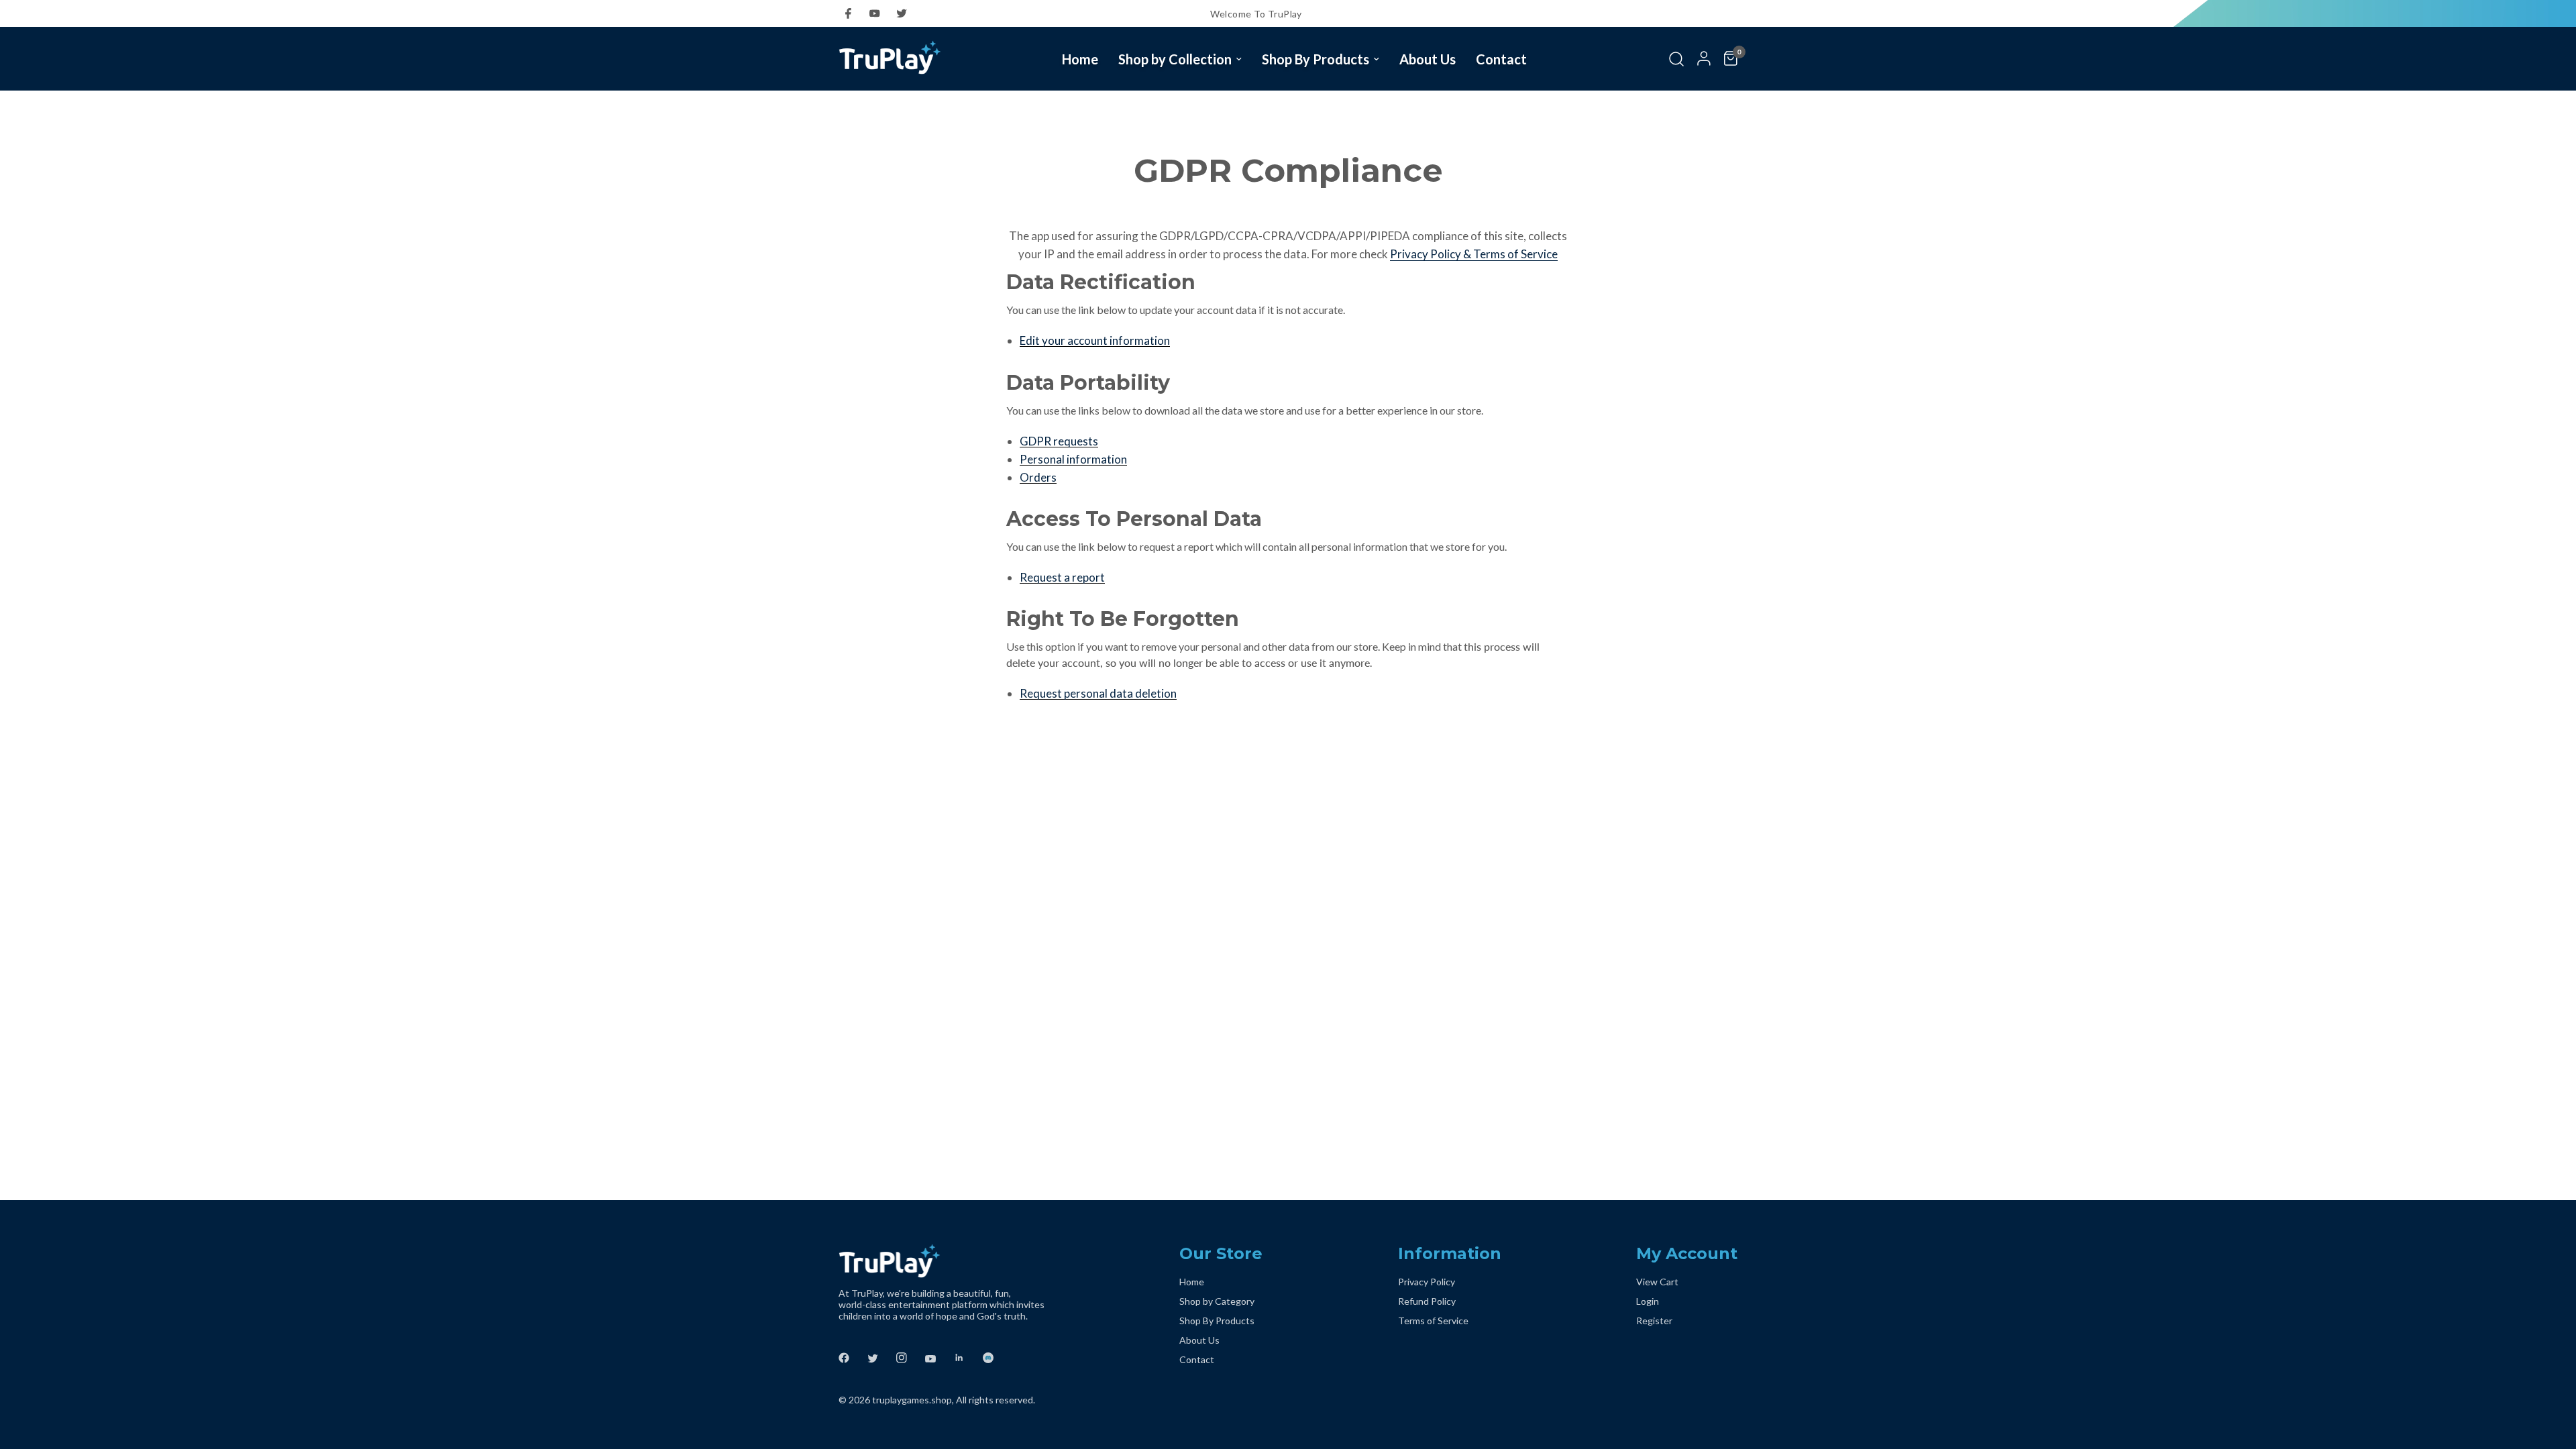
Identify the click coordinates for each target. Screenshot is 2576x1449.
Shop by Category (1217, 1301)
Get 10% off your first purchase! (1665, 14)
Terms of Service (1433, 1321)
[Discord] (996, 1358)
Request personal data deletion (1098, 694)
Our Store (1221, 1253)
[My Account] (1704, 59)
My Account (1687, 1253)
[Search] (1676, 59)
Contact (1501, 59)
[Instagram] (910, 1358)
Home (1080, 59)
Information (1450, 1253)
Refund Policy (1427, 1301)
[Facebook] (852, 13)
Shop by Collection (1175, 59)
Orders (1038, 478)
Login (1648, 1301)
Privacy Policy (1427, 1282)
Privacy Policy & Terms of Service (1474, 254)
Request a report (1062, 578)
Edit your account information (1095, 341)
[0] (1727, 59)
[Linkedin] (967, 1358)
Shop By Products (1316, 59)
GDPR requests (1059, 441)
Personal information (1073, 460)
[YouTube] (879, 13)
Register (1654, 1321)
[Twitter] (906, 13)
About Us (1428, 59)
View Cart (1657, 1282)
